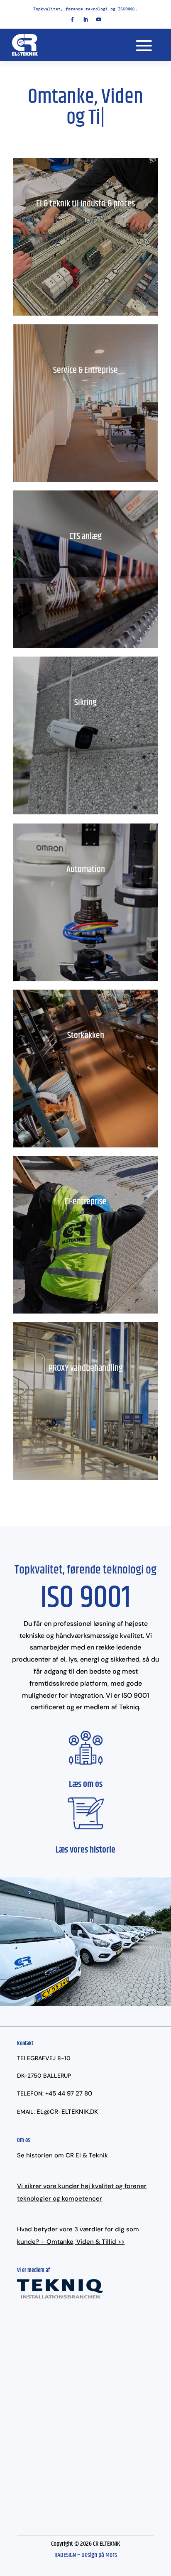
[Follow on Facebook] (72, 20)
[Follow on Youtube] (99, 20)
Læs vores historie (85, 1850)
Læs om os (86, 1784)
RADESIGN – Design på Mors (86, 2555)
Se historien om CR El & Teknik (62, 2155)
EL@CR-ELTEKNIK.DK (67, 2112)
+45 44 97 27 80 (69, 2093)
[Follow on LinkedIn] (85, 20)
